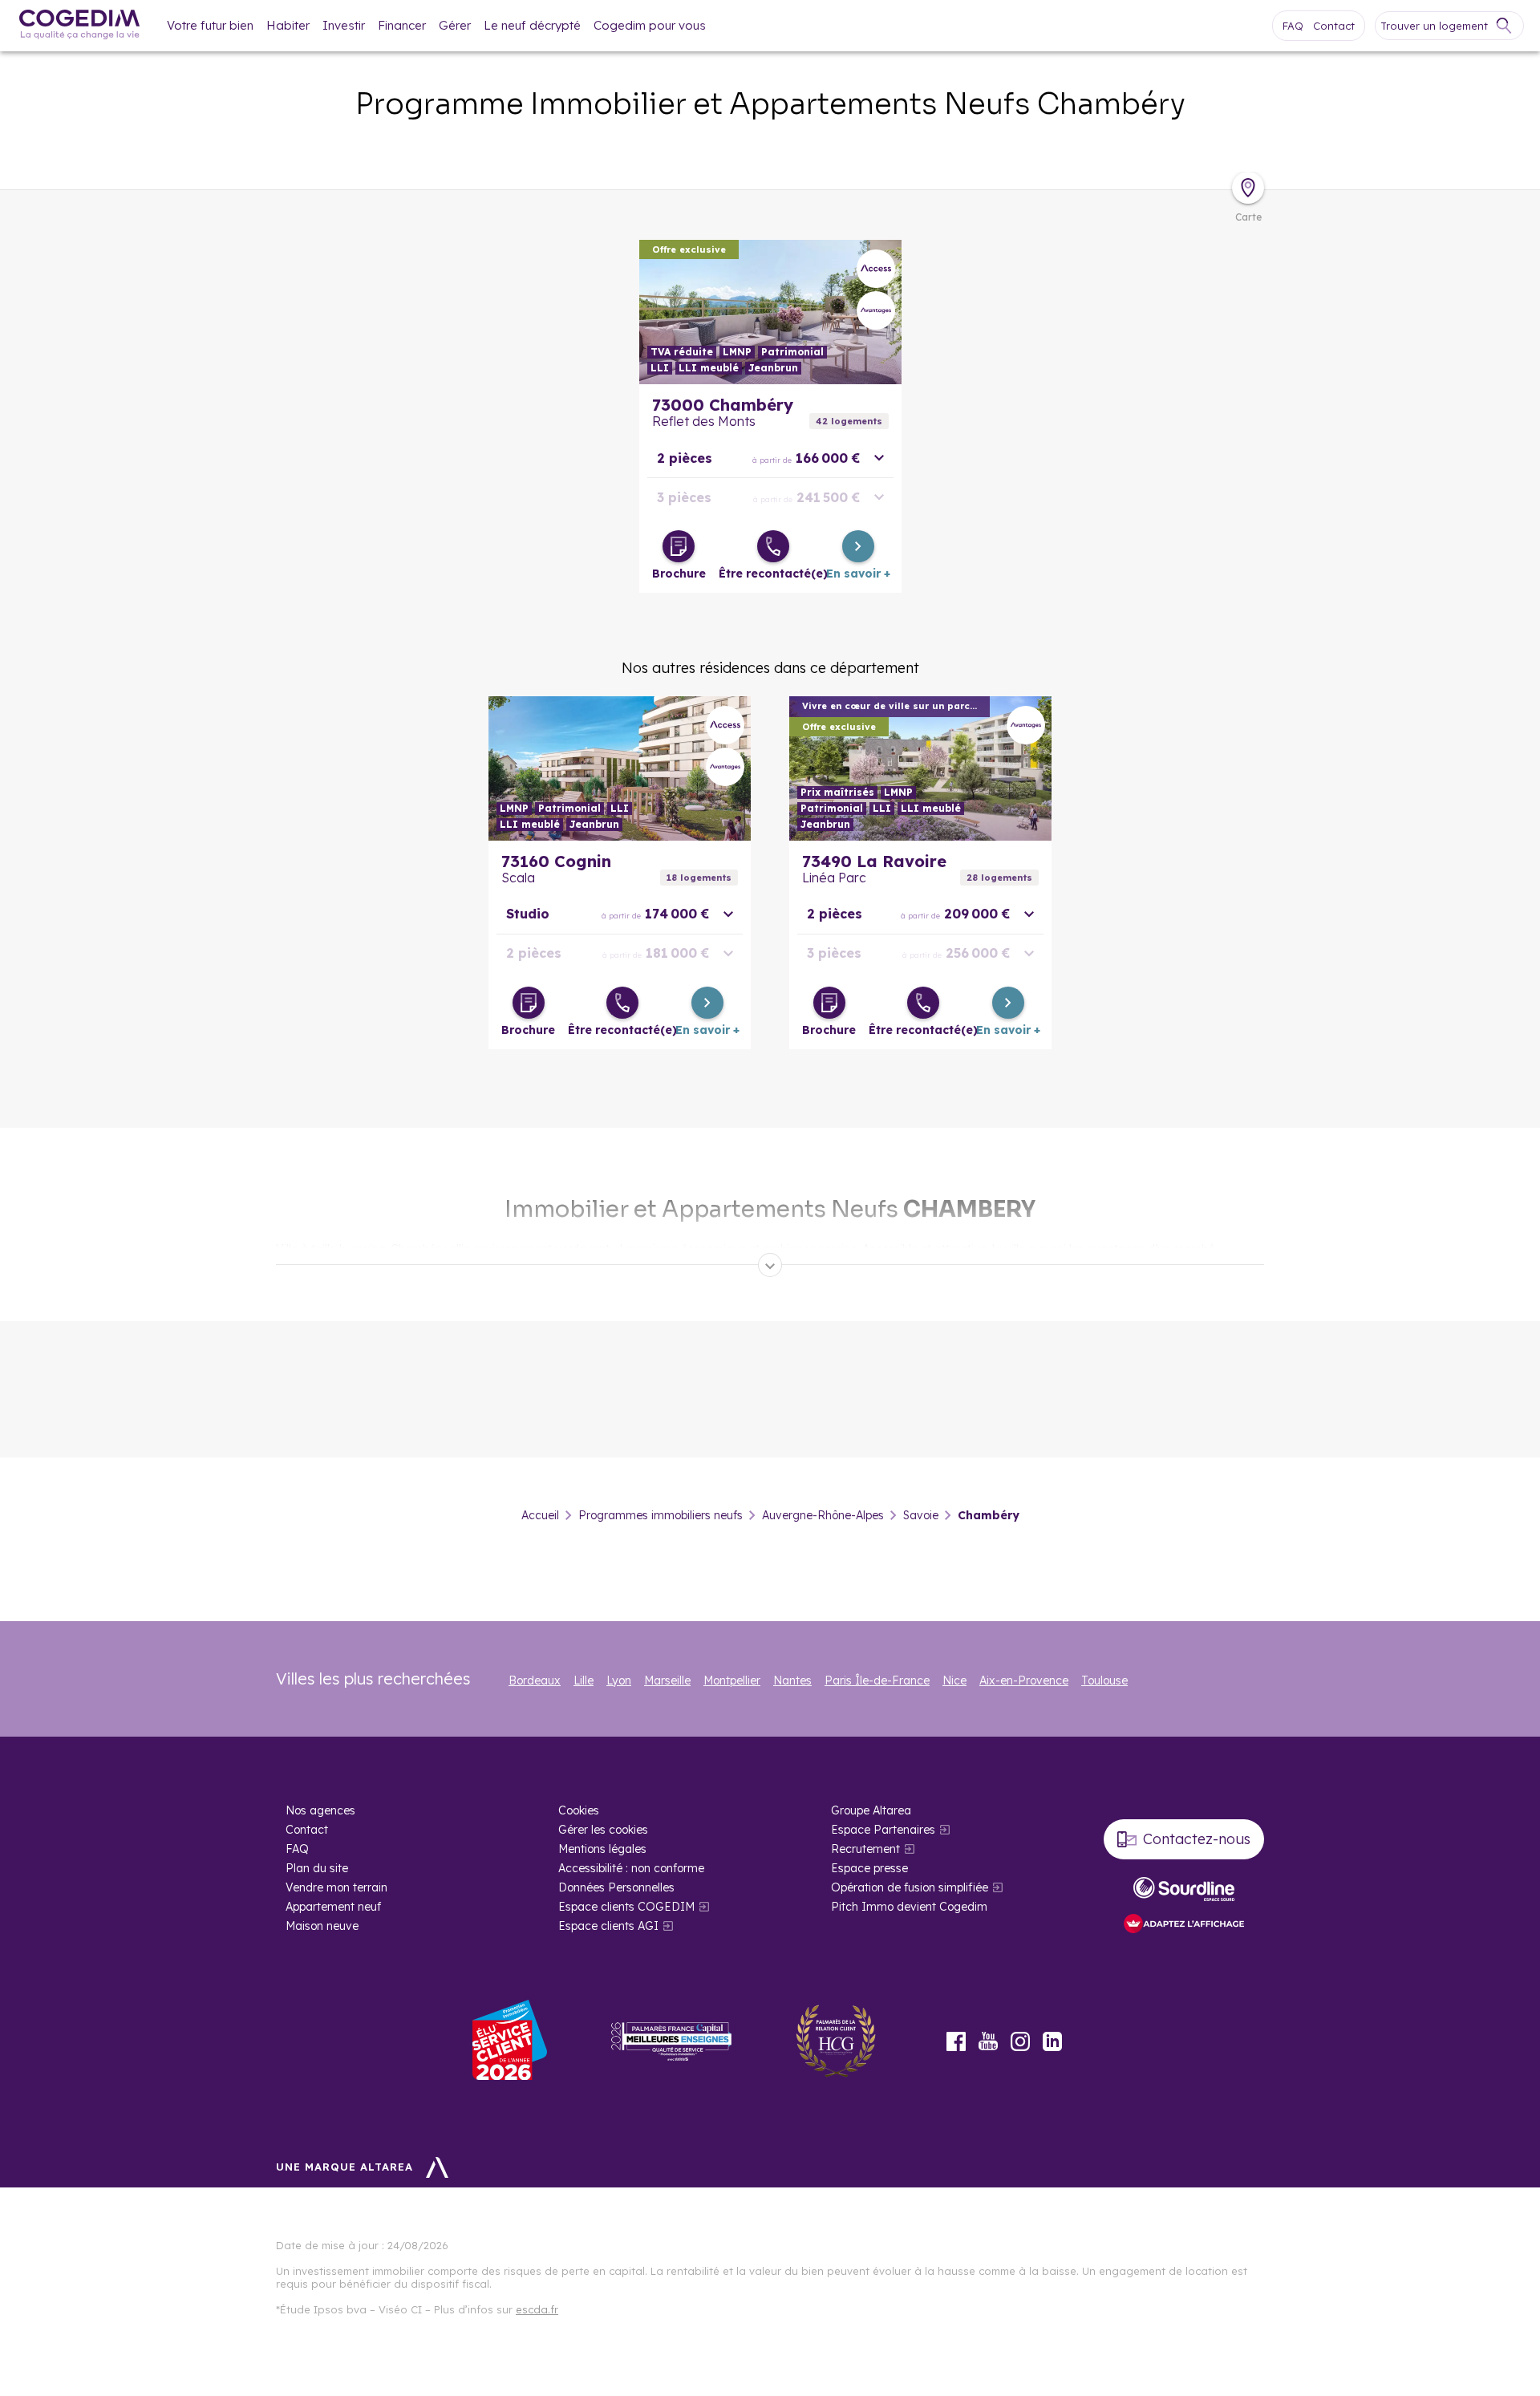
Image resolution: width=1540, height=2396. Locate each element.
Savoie (921, 1515)
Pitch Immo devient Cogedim (909, 1907)
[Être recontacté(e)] (773, 546)
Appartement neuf (333, 1907)
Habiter (288, 25)
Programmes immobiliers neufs (661, 1515)
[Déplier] (770, 1265)
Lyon (619, 1680)
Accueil (540, 1515)
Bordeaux (535, 1680)
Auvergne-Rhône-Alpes (823, 1515)
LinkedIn (1052, 2041)
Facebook (956, 2041)
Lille (584, 1680)
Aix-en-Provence (1024, 1680)
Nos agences (320, 1810)
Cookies (579, 1810)
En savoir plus (770, 312)
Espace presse (869, 1868)
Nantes (792, 1680)
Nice (954, 1680)
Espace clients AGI (608, 1926)
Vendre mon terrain (336, 1887)
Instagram (1020, 2041)
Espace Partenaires (883, 1830)
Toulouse (1104, 1680)
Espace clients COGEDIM (626, 1907)
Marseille (667, 1680)
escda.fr (537, 2309)
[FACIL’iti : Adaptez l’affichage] (1184, 1925)
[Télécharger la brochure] (679, 546)
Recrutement (865, 1849)
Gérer (455, 25)
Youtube (988, 2041)
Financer (402, 25)
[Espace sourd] (1184, 1889)
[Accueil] (79, 26)
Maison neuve (322, 1926)
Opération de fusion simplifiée (910, 1887)
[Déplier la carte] (1248, 188)
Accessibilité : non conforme (631, 1868)
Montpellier (732, 1680)
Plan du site (317, 1868)
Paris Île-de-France (877, 1680)
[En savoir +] (858, 546)
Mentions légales (602, 1849)
